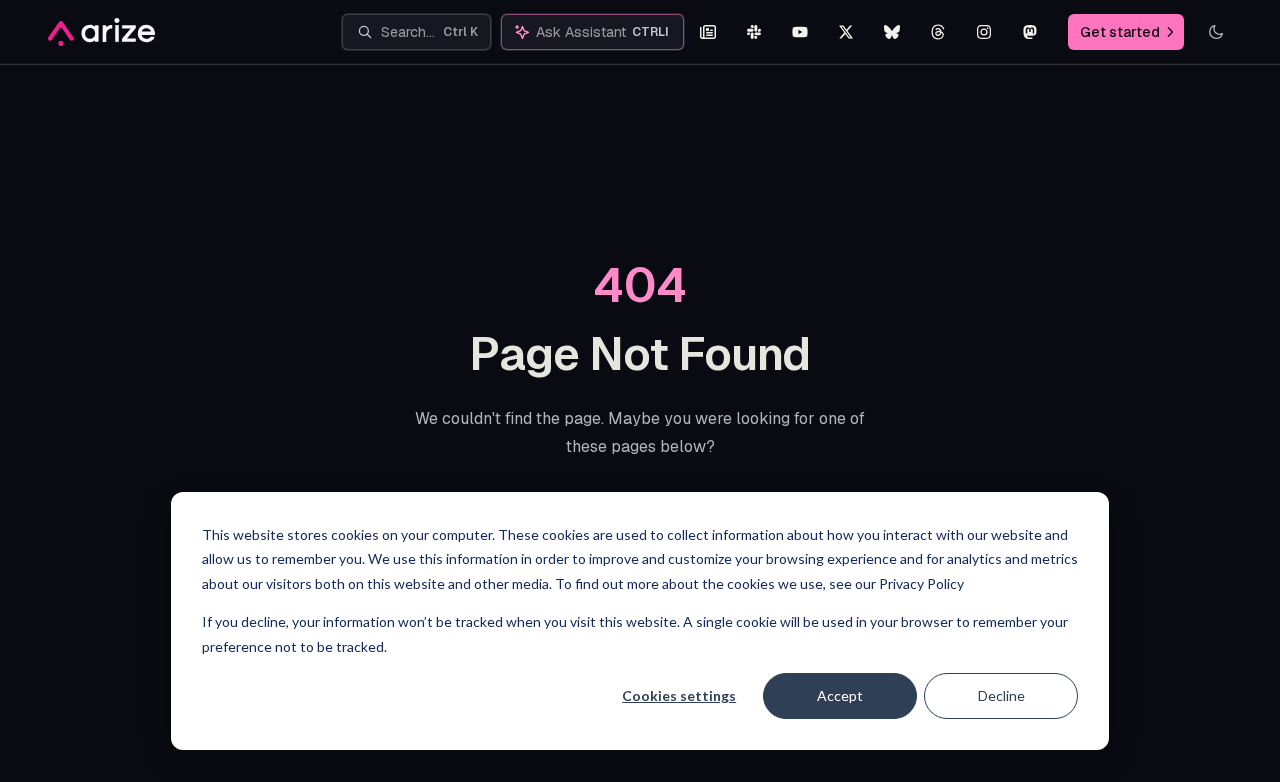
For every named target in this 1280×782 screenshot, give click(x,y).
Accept (840, 695)
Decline (1001, 695)
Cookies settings (679, 695)
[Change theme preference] (1216, 32)
